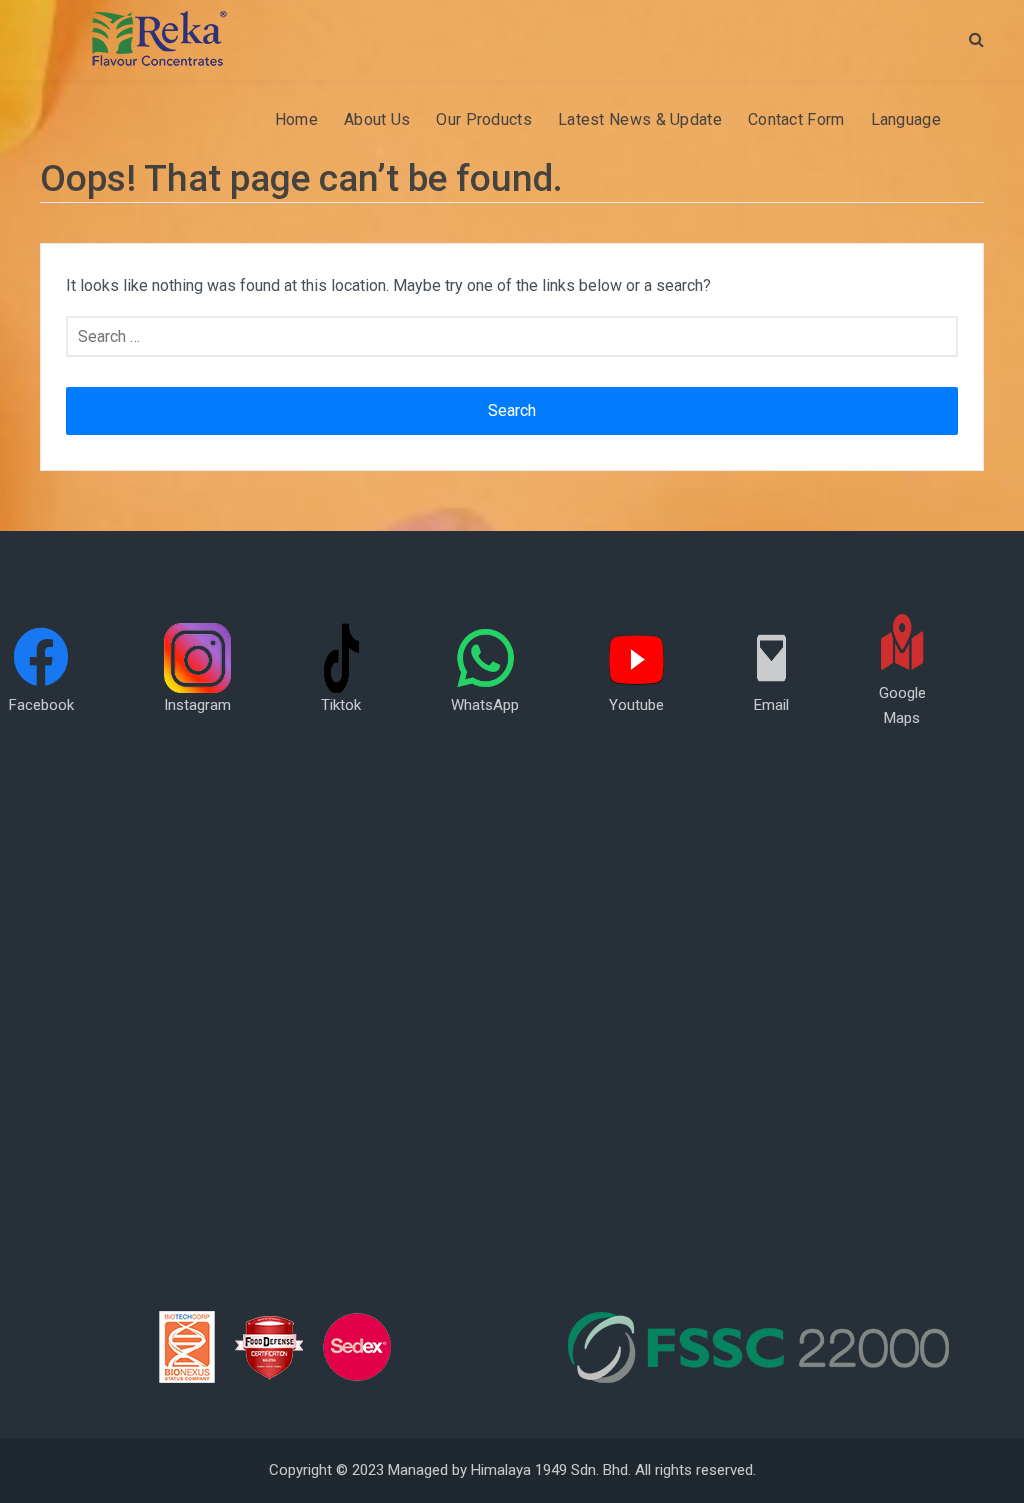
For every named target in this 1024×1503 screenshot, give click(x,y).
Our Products (484, 119)
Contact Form (796, 119)
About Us (377, 119)
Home (296, 119)
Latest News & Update (640, 119)
